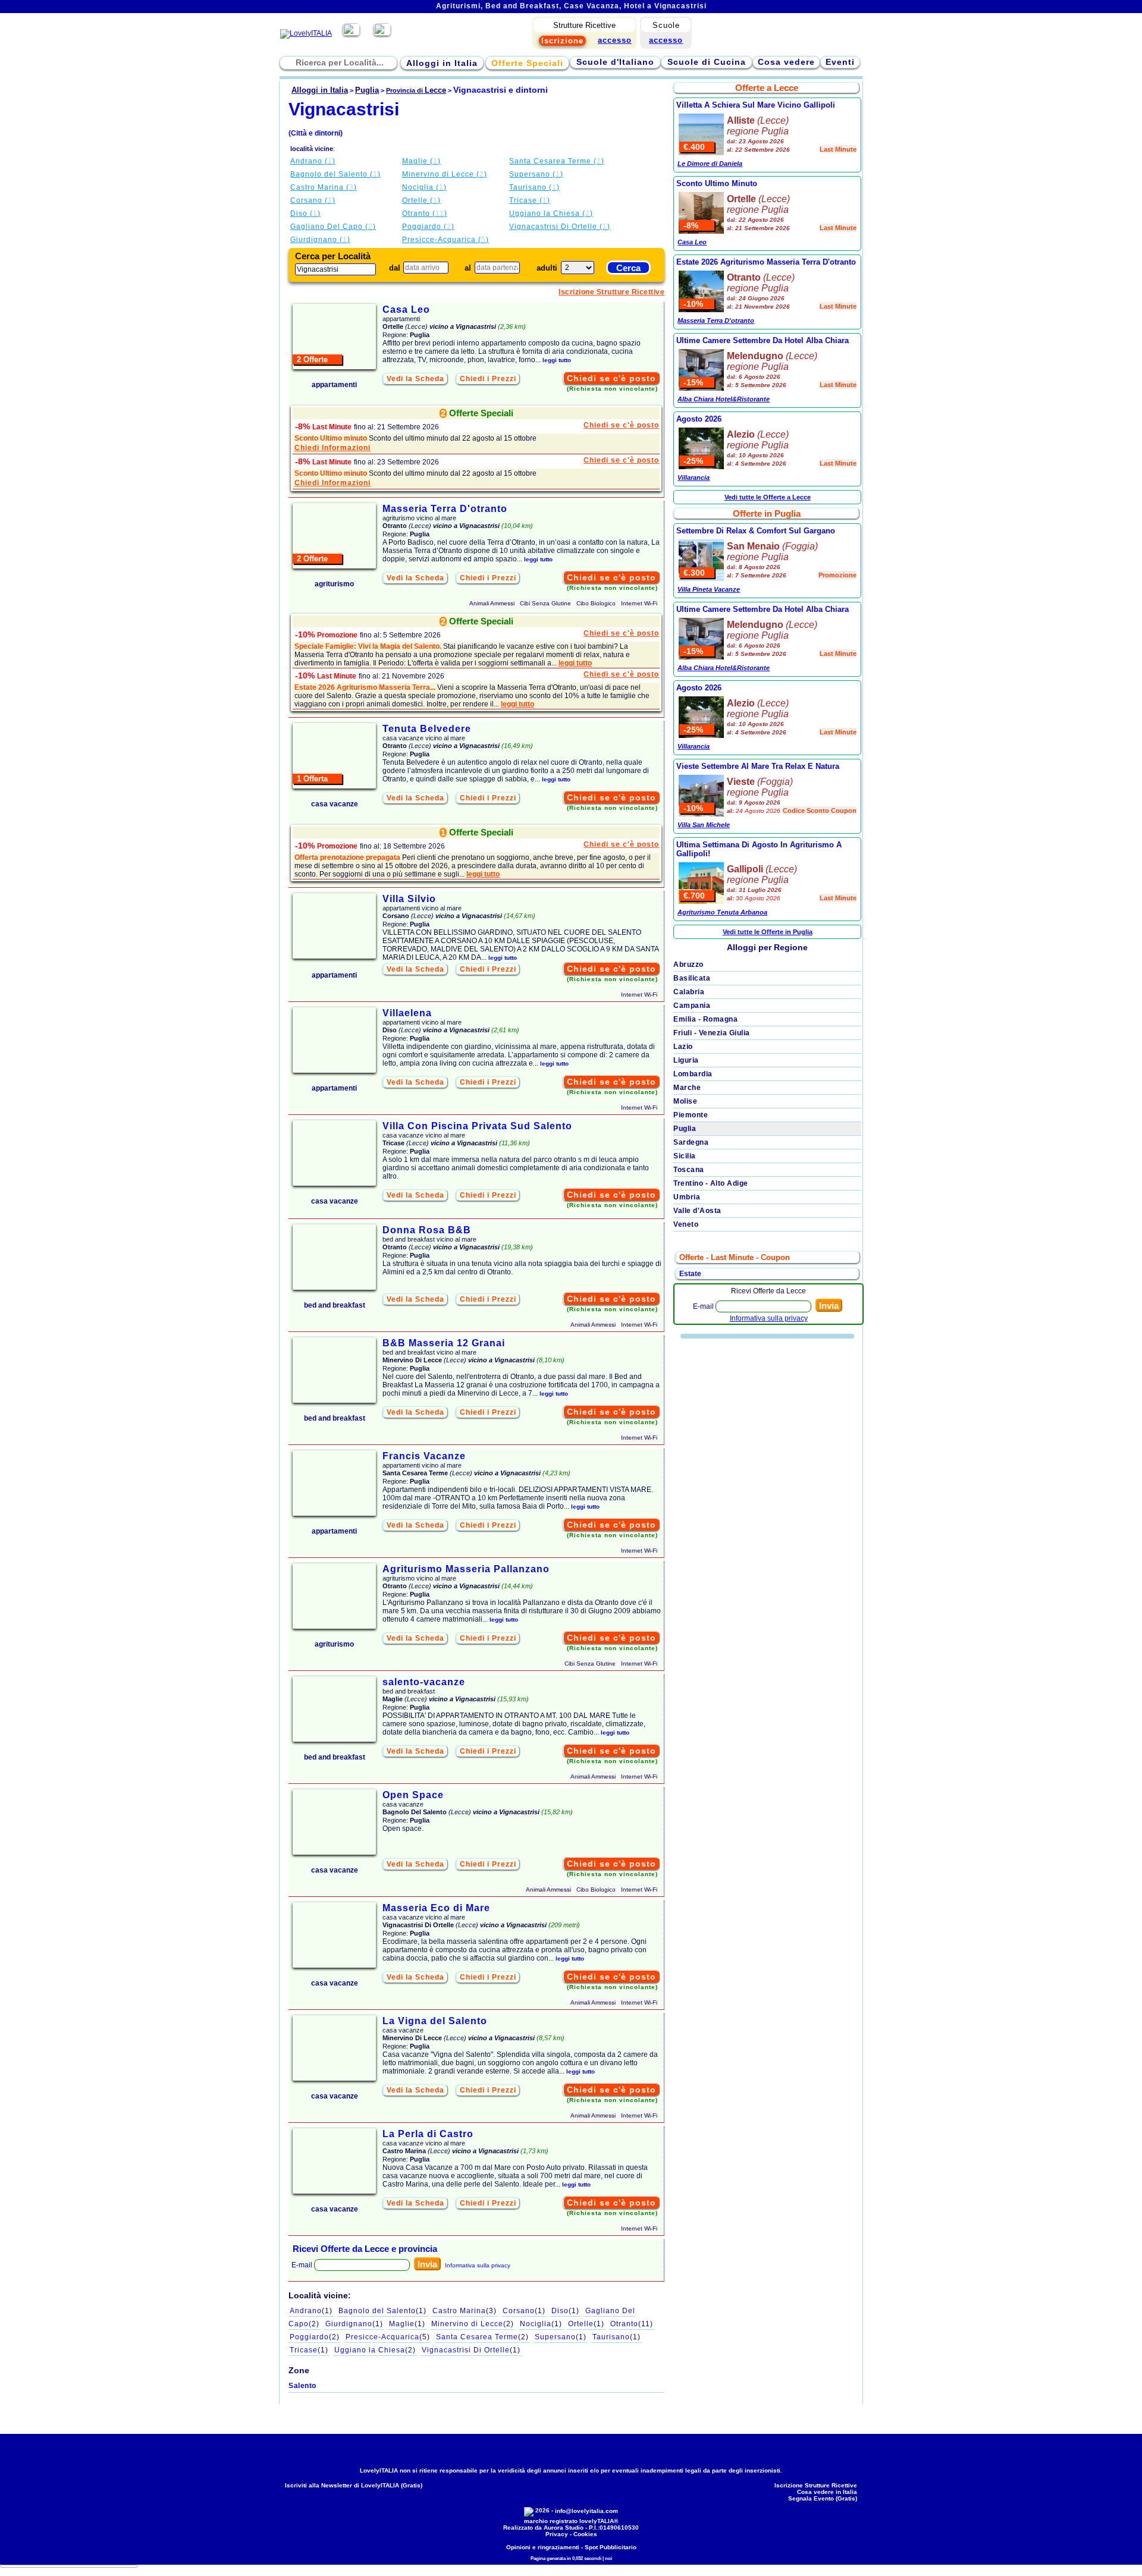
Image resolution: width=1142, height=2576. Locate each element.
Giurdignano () (320, 240)
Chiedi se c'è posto (611, 378)
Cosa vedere (786, 62)
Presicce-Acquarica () (445, 240)
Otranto (632, 2324)
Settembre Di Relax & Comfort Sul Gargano (756, 531)
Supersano (561, 2337)
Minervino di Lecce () (445, 174)
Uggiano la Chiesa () (551, 213)
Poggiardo (315, 2337)
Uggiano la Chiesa (375, 2350)
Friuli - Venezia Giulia (712, 1033)
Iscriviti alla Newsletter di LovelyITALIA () (354, 2485)
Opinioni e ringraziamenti (543, 2547)
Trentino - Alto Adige (711, 1183)
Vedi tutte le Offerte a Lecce (768, 497)
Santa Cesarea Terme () (557, 161)
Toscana (689, 1170)
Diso (565, 2311)
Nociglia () (424, 187)
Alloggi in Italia (442, 63)
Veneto (686, 1224)
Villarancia (694, 477)
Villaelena (407, 1013)
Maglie (407, 2324)
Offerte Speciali (527, 63)
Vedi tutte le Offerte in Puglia (768, 932)
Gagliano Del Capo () (333, 227)
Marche (687, 1088)
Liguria (686, 1060)
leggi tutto (557, 360)
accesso (666, 40)
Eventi (840, 62)
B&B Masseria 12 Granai (444, 1343)
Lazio (683, 1047)
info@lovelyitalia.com (586, 2511)
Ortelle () (421, 200)
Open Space (413, 1795)
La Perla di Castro (428, 2134)
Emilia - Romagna (705, 1019)
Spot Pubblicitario (611, 2547)
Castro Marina (465, 2311)
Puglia (685, 1129)
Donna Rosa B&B (427, 1230)
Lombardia (693, 1074)
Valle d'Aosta (697, 1211)
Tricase (309, 2350)
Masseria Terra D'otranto (445, 509)
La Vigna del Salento (435, 2021)
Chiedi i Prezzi (488, 379)
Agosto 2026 (699, 419)
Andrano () (313, 161)
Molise (685, 1101)
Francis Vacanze (424, 1456)
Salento (302, 2386)
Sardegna (691, 1142)
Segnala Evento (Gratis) (823, 2498)
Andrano (311, 2311)
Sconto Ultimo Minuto (717, 183)
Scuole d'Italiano (615, 62)
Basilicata (692, 978)
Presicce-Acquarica (388, 2337)
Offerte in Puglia (767, 513)
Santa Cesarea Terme (482, 2337)
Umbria (687, 1197)
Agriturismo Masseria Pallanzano (466, 1569)
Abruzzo (688, 965)
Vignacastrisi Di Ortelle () (560, 227)
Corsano (524, 2311)
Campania (692, 1006)
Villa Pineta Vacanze (709, 589)
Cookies (585, 2534)
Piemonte (691, 1115)
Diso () (305, 213)
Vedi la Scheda (415, 379)
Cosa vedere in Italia (827, 2492)
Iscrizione (562, 41)
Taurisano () (534, 187)
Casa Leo (406, 310)
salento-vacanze (424, 1682)
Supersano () (536, 174)
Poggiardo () (428, 227)
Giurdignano (354, 2324)
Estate (690, 1274)
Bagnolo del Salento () (335, 174)
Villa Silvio (409, 899)
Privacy (557, 2534)
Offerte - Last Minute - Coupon (735, 1257)
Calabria (689, 992)
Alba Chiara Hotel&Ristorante (724, 399)
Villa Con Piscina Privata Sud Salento (477, 1126)
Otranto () (425, 213)
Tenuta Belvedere (427, 729)
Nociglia (541, 2324)
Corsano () (313, 200)
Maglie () (421, 161)
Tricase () (530, 200)
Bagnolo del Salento (382, 2311)
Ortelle (586, 2324)
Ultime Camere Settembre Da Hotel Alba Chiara (763, 340)
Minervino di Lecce (473, 2324)
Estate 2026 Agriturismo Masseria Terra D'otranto (766, 262)
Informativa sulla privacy (478, 2265)
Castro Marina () (324, 187)
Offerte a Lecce (767, 88)
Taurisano (617, 2337)
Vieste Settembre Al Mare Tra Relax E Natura (758, 766)
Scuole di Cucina (707, 62)
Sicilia (685, 1156)
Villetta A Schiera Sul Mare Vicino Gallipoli (756, 105)
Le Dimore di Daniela (710, 164)
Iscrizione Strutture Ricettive (611, 292)
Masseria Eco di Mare (436, 1908)
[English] (382, 33)
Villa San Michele (704, 825)
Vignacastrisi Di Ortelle (471, 2350)
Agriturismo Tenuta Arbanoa (722, 912)
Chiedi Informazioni (332, 448)
